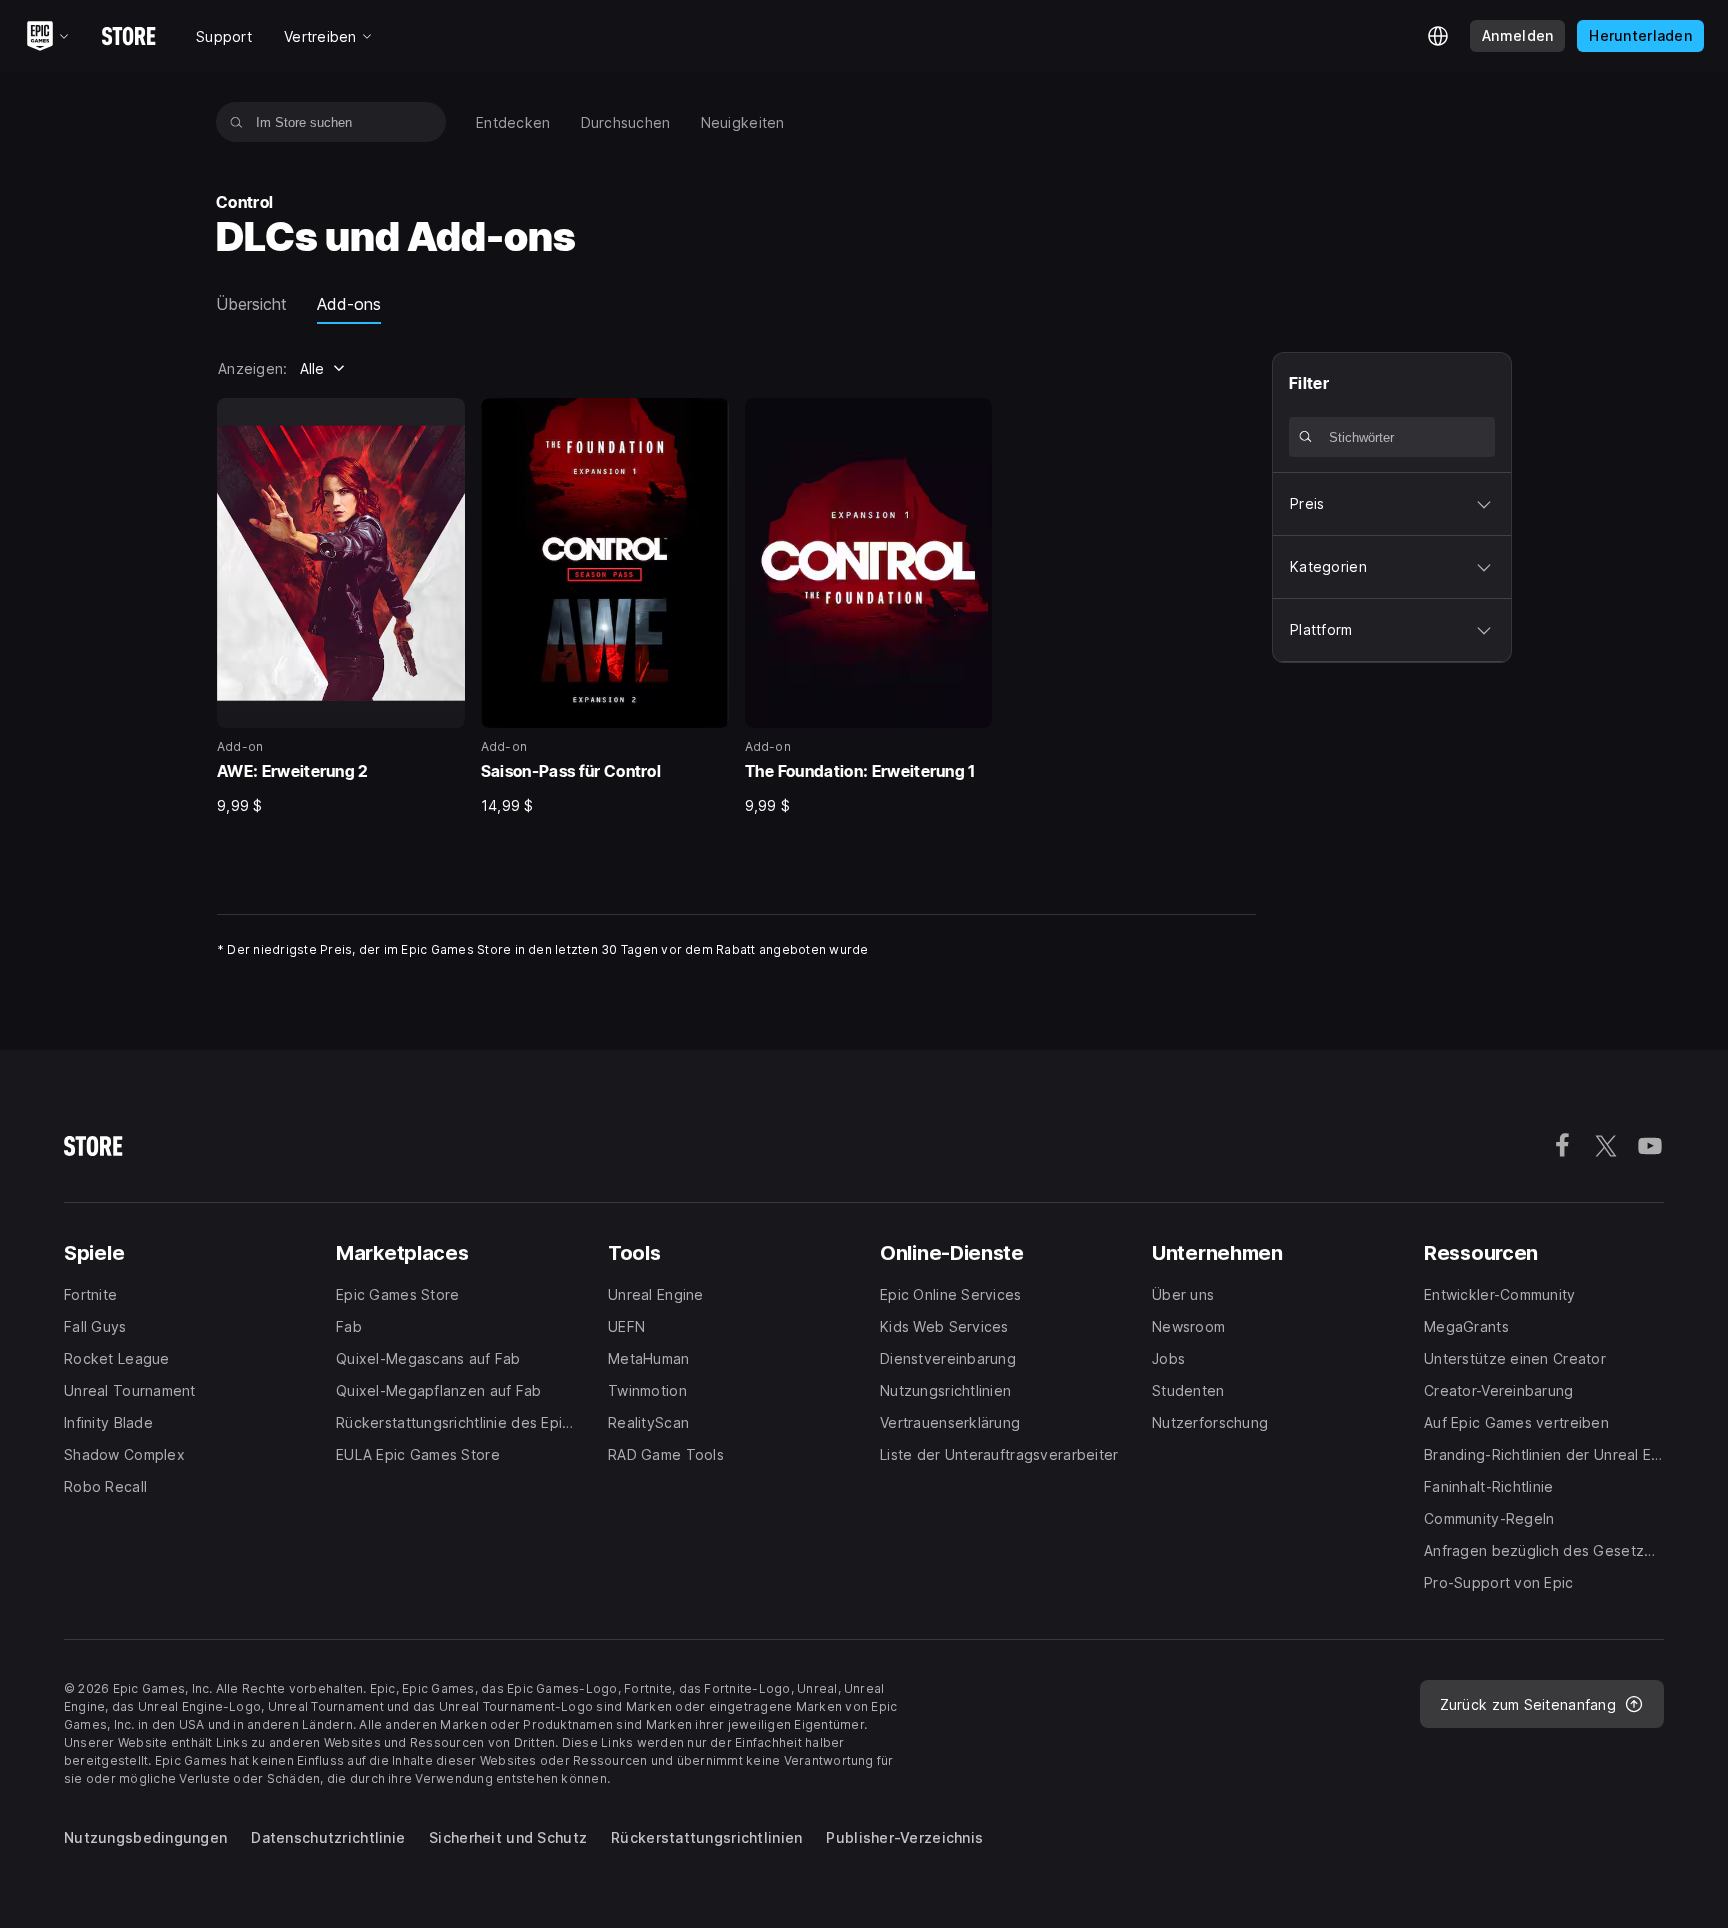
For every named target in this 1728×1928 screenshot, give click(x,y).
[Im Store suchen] (236, 122)
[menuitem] (513, 122)
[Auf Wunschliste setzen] (443, 420)
